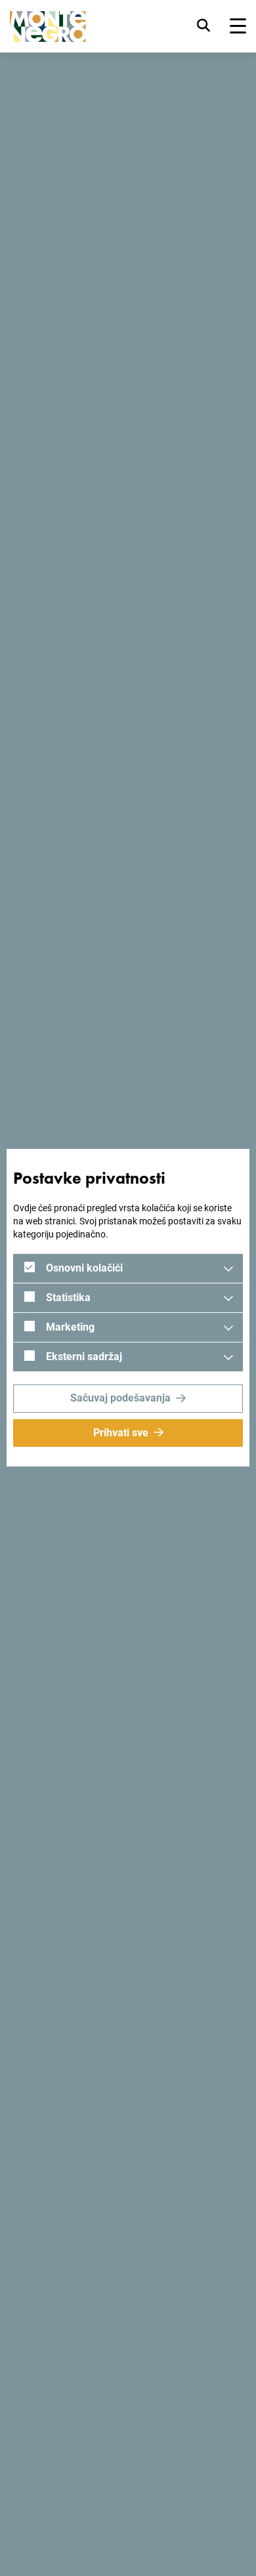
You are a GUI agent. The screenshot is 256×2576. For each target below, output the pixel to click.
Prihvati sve (121, 1433)
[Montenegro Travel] (48, 27)
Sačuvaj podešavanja (120, 1398)
